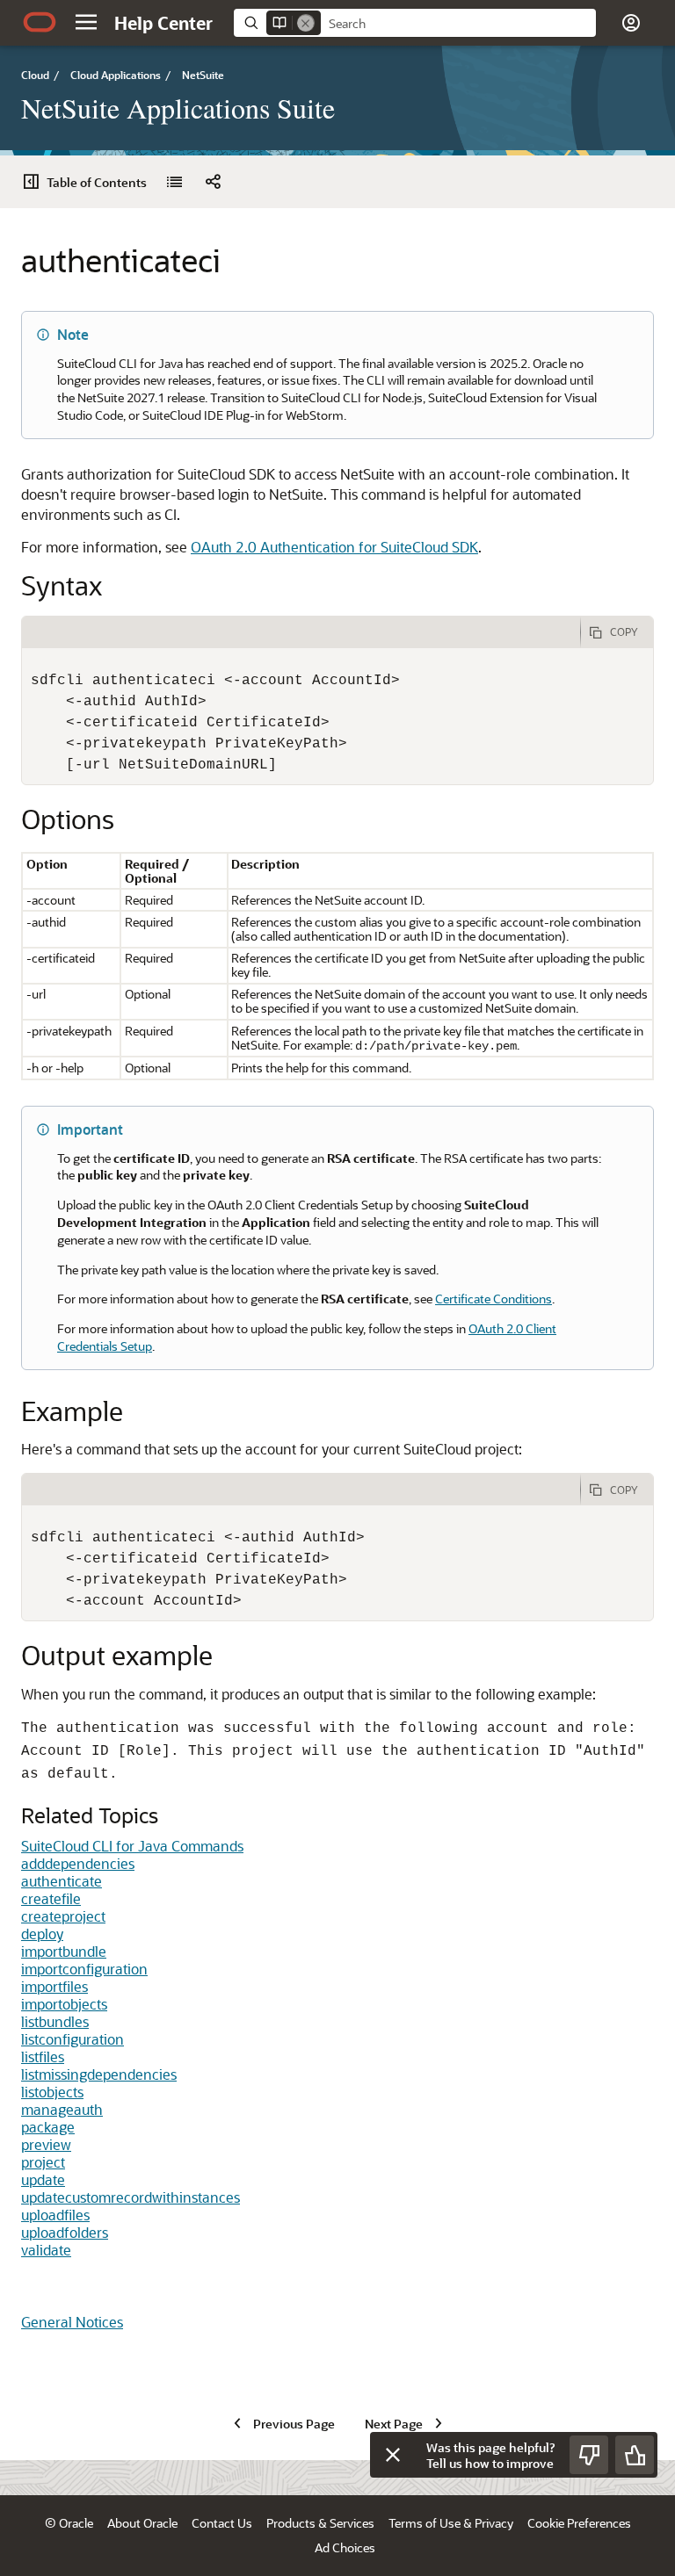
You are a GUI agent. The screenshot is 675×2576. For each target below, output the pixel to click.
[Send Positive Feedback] (635, 2455)
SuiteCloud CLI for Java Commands (132, 1846)
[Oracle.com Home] (40, 22)
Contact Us (222, 2523)
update (43, 2179)
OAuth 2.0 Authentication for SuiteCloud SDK (334, 547)
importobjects (64, 2004)
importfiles (54, 1986)
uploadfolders (65, 2232)
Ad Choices (345, 2547)
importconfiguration (84, 1969)
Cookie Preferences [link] (579, 2523)
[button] (86, 22)
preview (46, 2144)
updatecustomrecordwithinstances (131, 2197)
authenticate (62, 1881)
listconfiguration (73, 2039)
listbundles (55, 2021)
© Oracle (69, 2523)
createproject (63, 1916)
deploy (42, 1934)
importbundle (64, 1951)
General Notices (72, 2322)
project (43, 2162)
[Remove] (306, 23)
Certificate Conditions (494, 1299)
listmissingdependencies (99, 2074)
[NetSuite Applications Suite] (174, 182)
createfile (51, 1898)
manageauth (62, 2109)
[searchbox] (458, 24)
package (48, 2127)
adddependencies (78, 1863)
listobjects (52, 2092)
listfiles (43, 2056)
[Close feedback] (393, 2455)
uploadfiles (55, 2215)
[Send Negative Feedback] (589, 2455)
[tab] (301, 632)
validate (46, 2250)
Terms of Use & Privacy (451, 2523)
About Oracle (142, 2523)
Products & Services (320, 2523)
